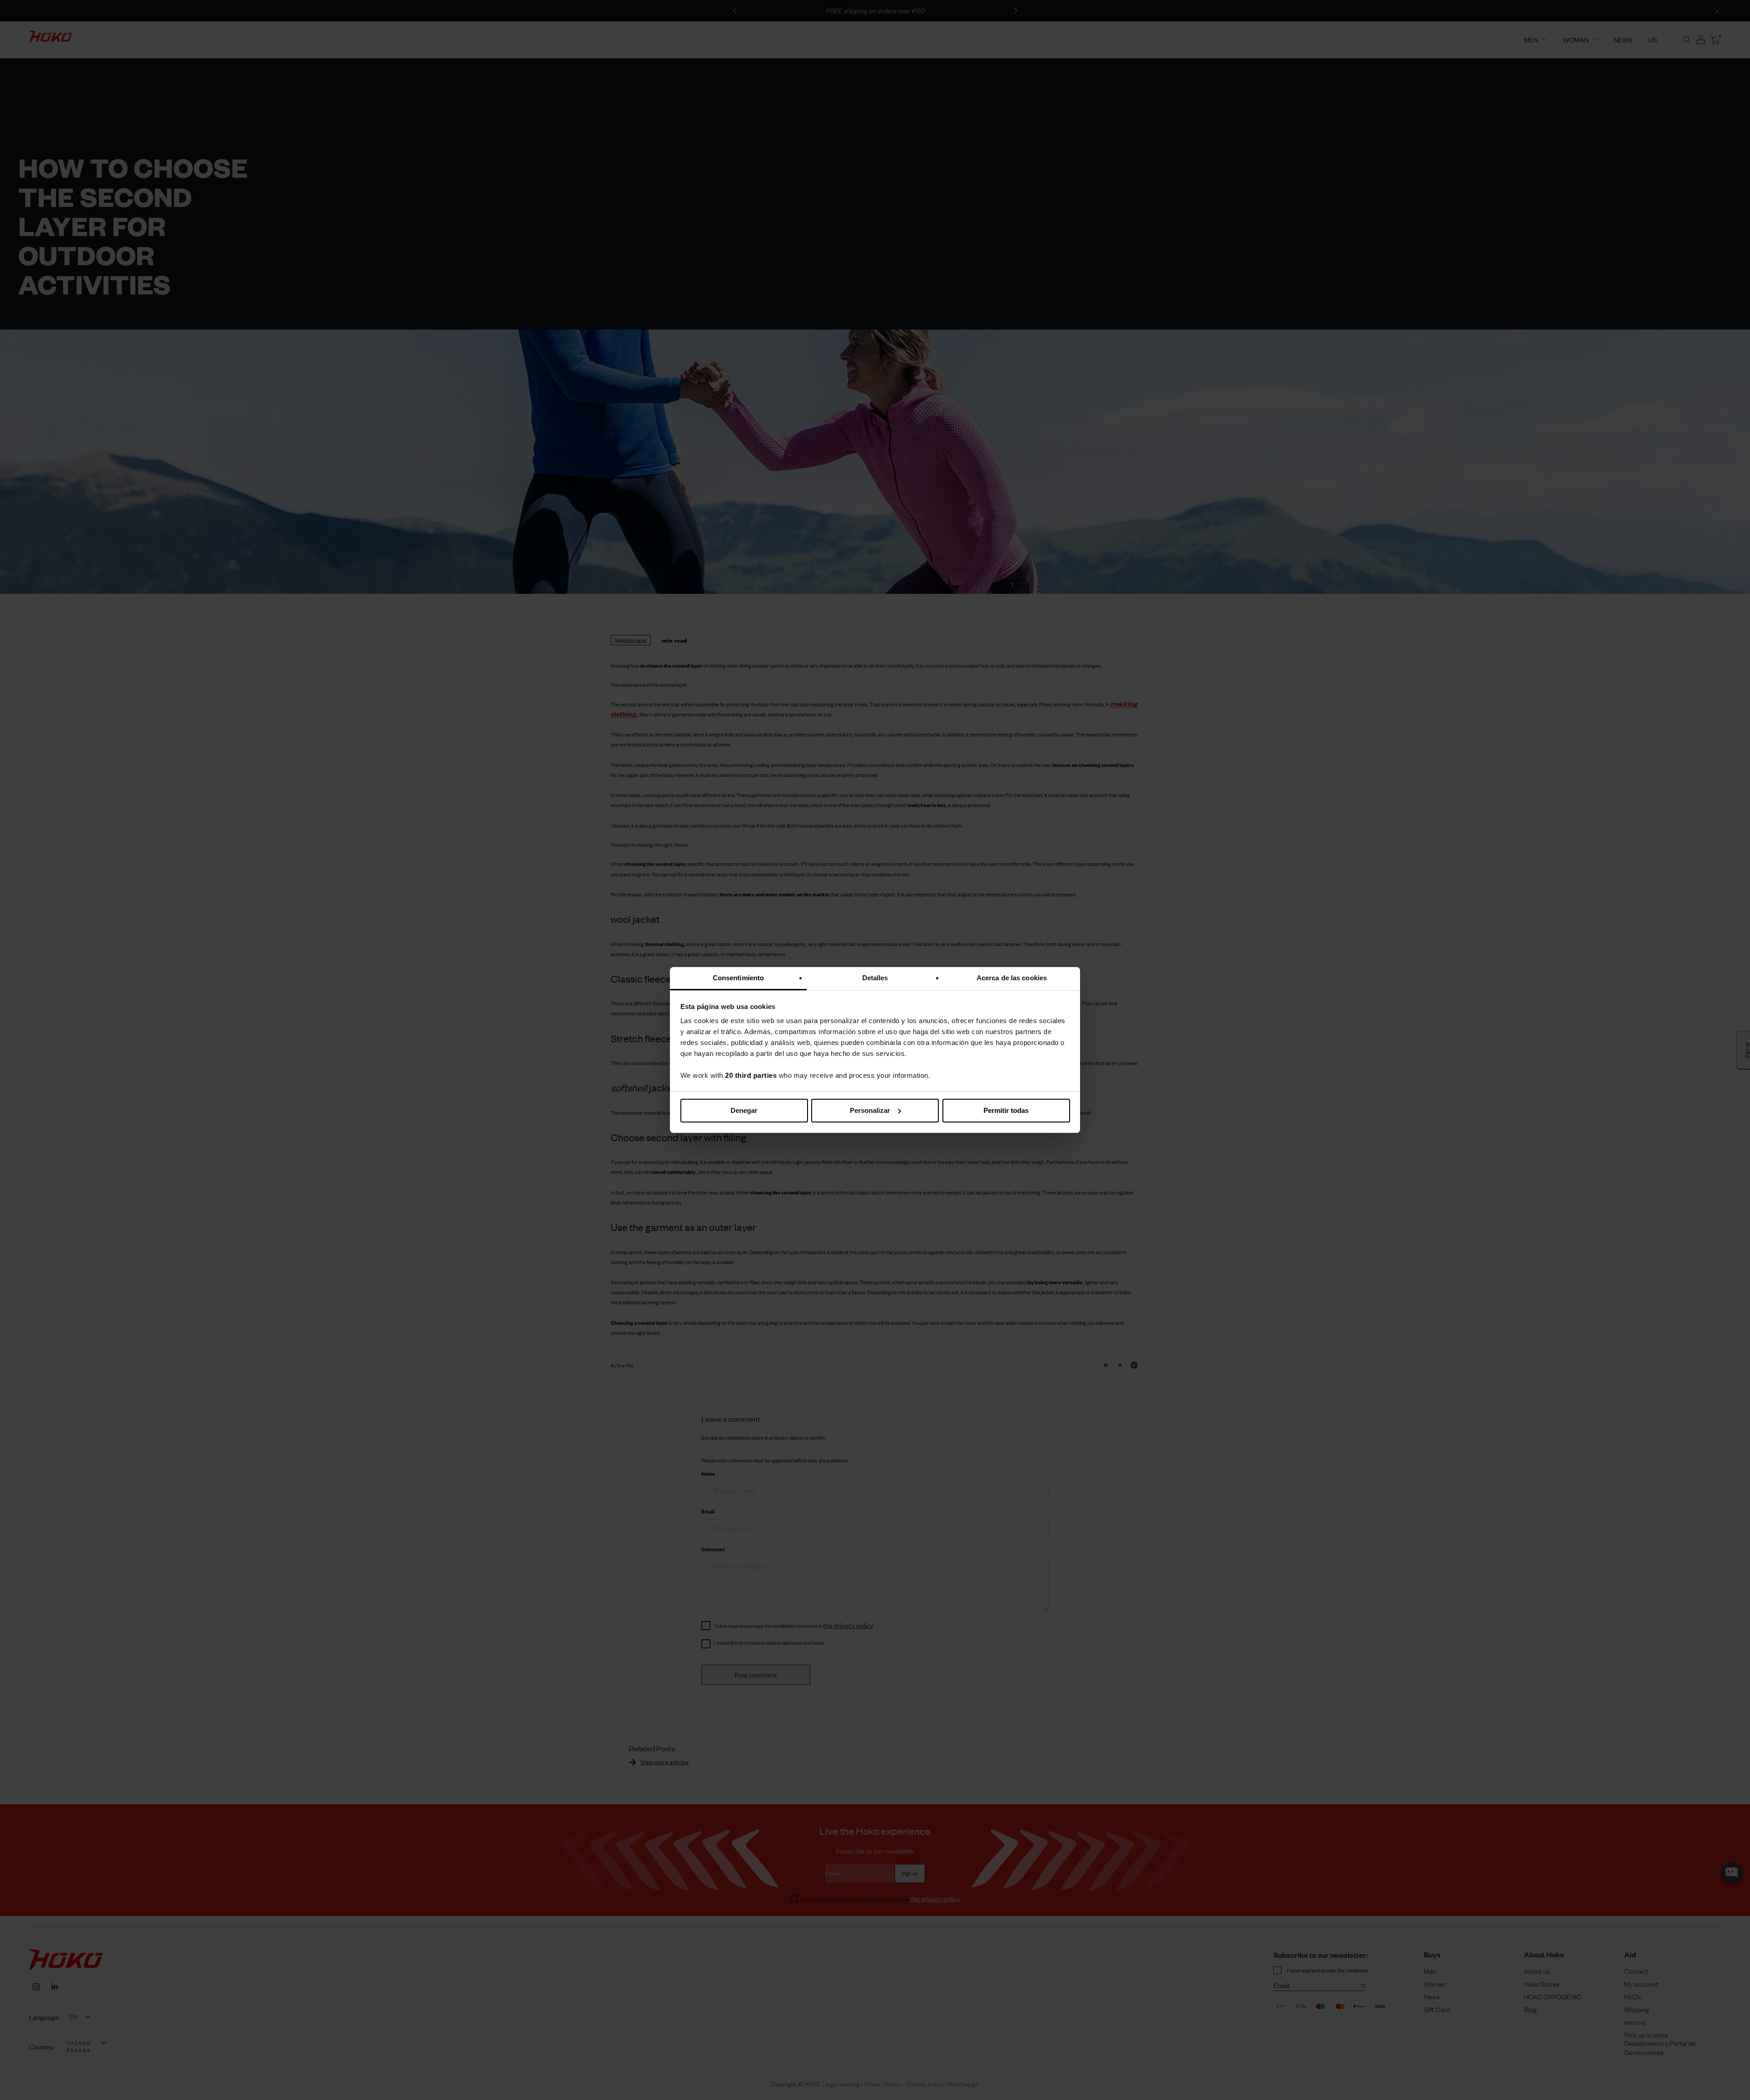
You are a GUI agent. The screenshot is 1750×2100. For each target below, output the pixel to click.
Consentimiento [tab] (738, 978)
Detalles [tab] (875, 978)
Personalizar (870, 1110)
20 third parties (751, 1075)
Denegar (744, 1110)
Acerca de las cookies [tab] (1012, 978)
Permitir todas (1006, 1110)
